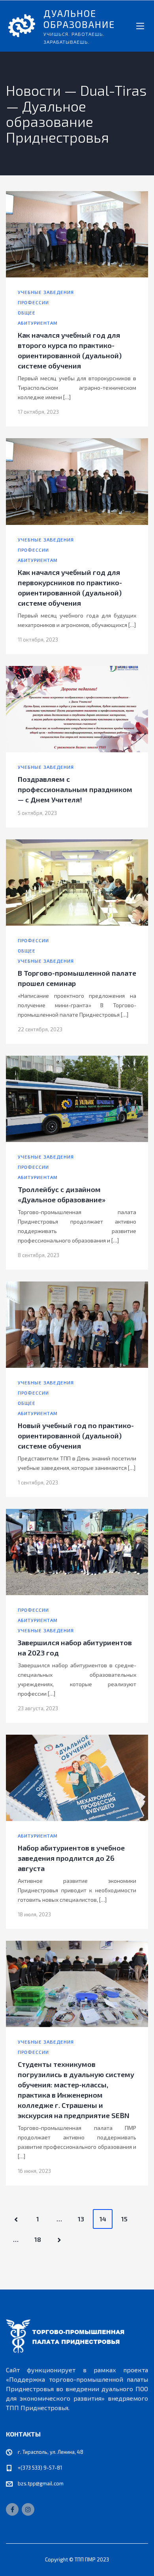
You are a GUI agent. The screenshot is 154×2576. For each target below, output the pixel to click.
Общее (27, 312)
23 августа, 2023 (38, 1708)
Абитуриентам (38, 323)
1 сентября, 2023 (38, 1482)
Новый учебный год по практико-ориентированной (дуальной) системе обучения (76, 1436)
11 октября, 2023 (38, 640)
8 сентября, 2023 (38, 1255)
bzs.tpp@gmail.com (41, 2483)
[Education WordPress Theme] (77, 2336)
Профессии (33, 302)
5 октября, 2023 (37, 813)
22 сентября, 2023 (40, 1029)
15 (124, 2219)
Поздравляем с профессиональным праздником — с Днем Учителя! (75, 789)
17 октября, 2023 (38, 412)
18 (38, 2239)
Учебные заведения (46, 292)
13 (81, 2219)
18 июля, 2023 (34, 1914)
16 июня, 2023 (34, 2171)
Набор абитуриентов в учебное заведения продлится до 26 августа (71, 1858)
